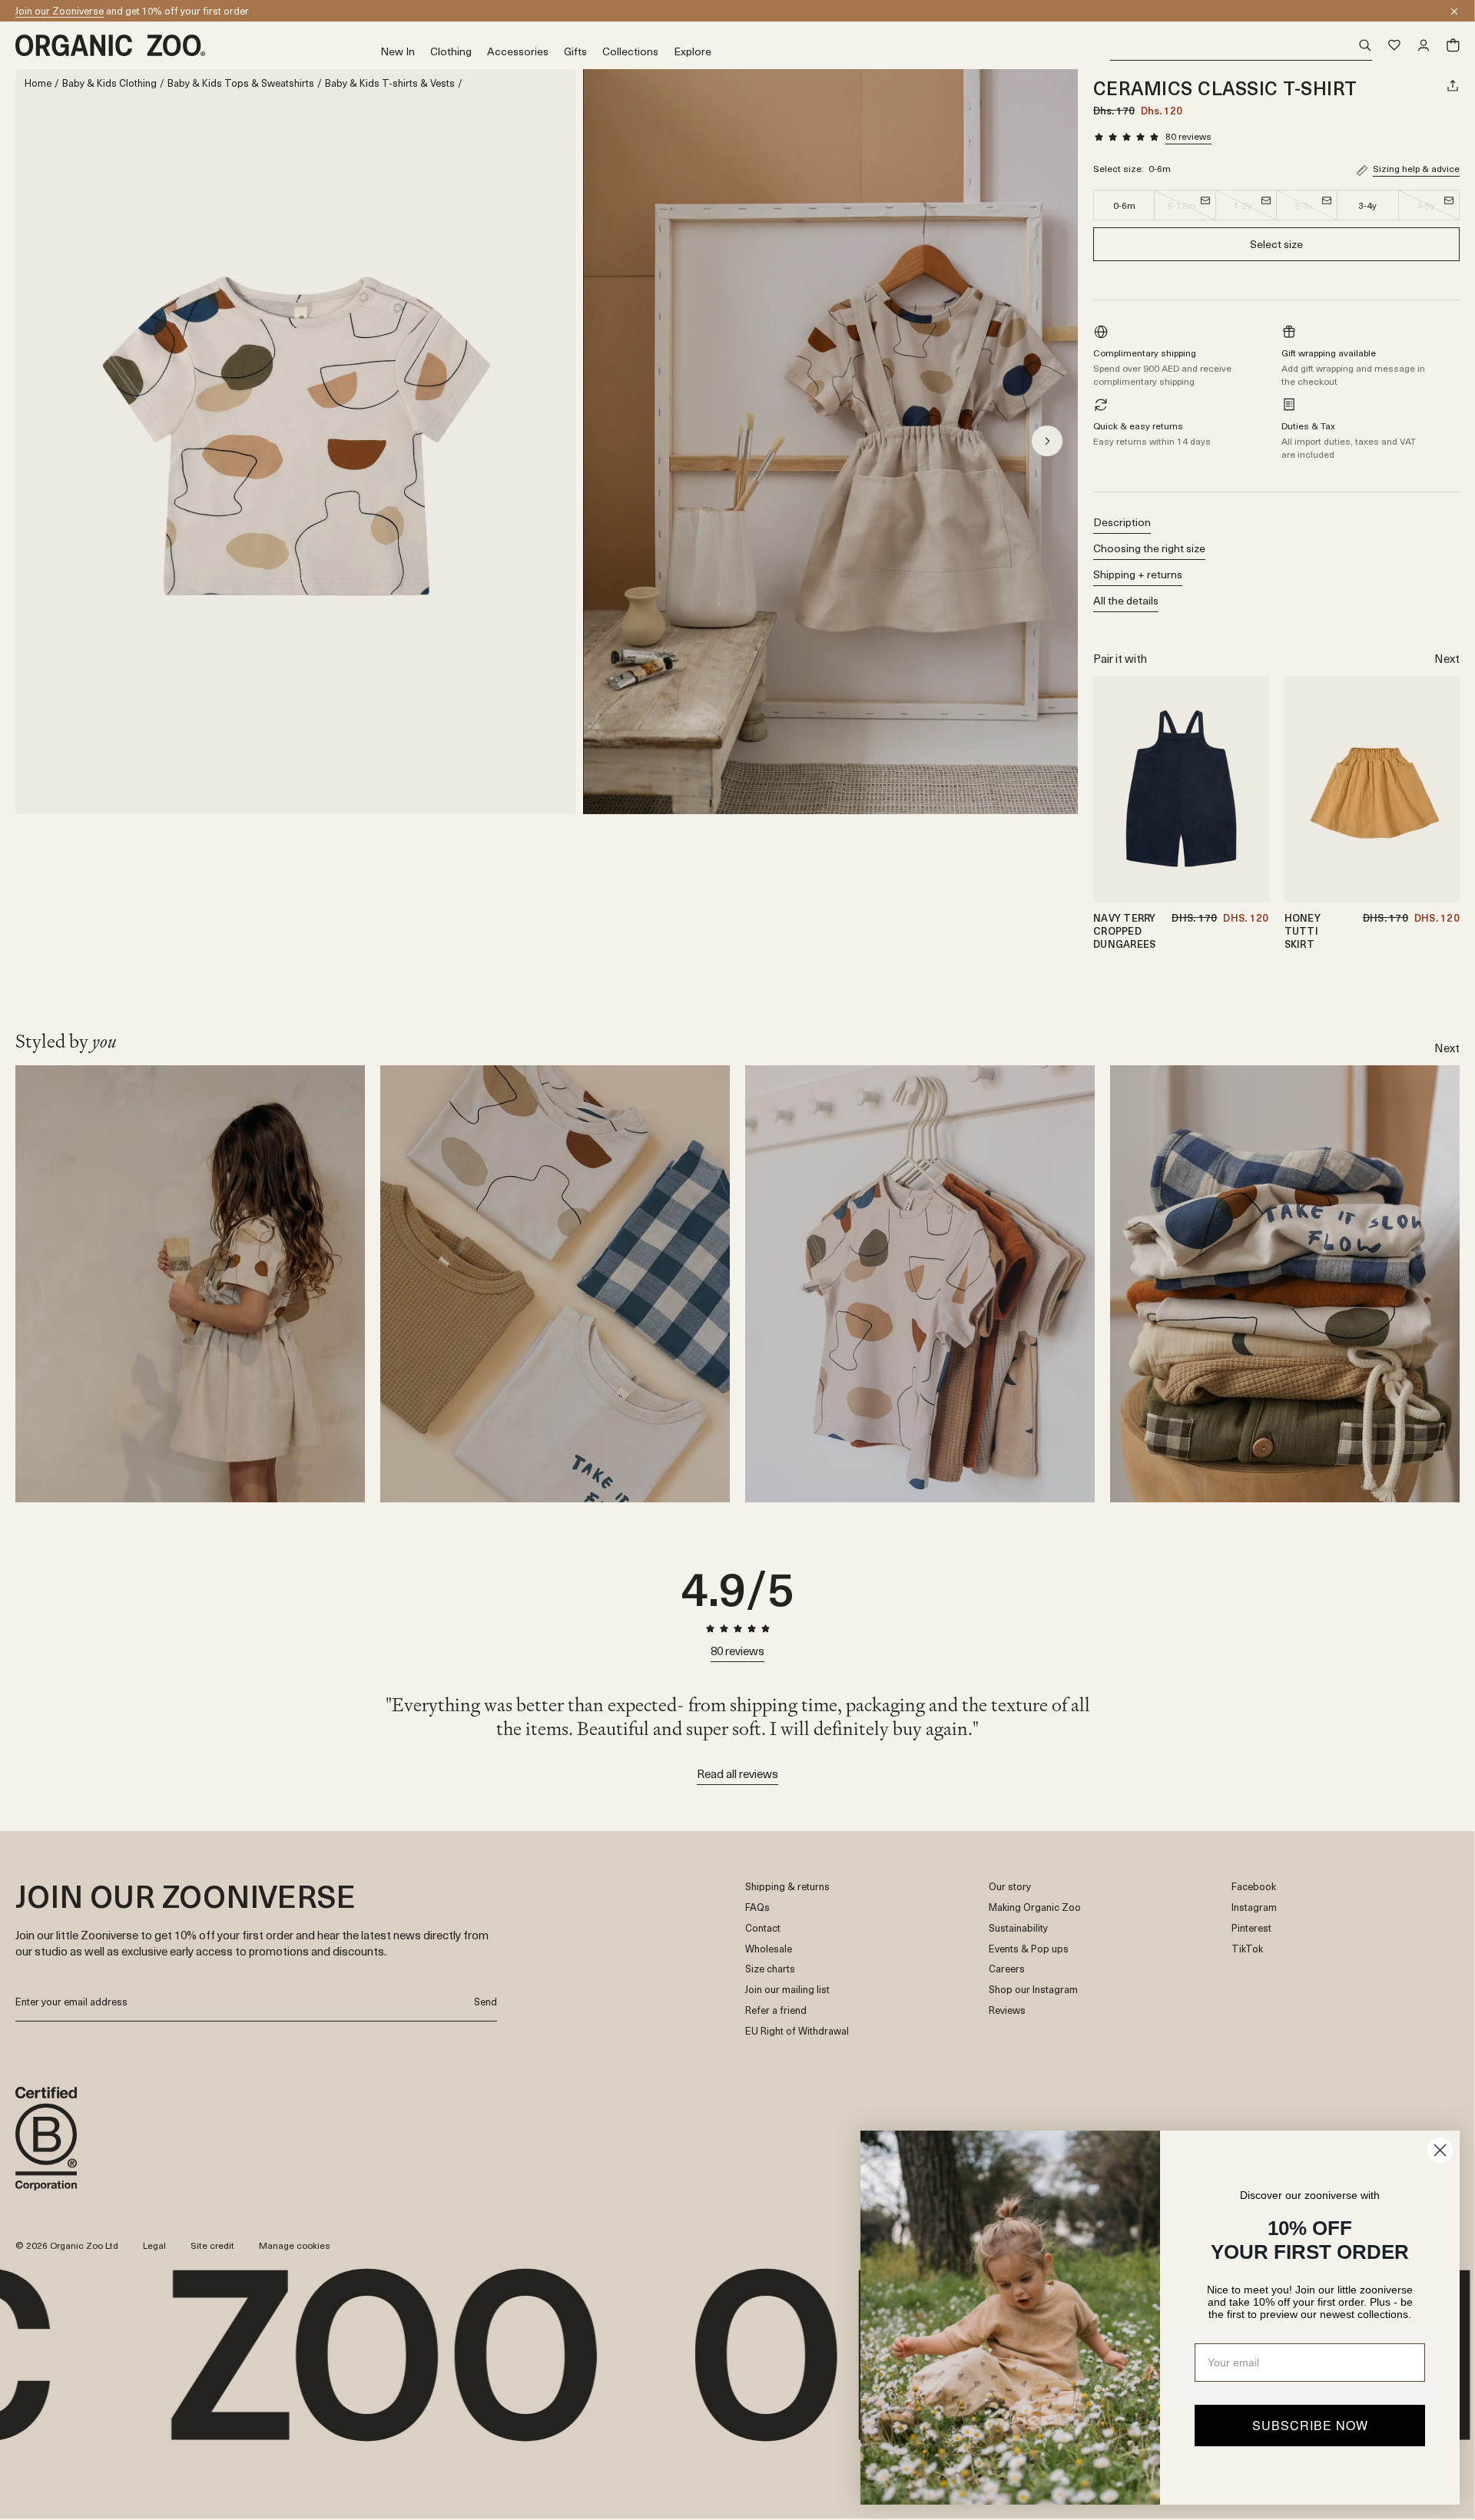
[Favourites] (1394, 45)
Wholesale (769, 1949)
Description (1122, 522)
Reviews (1007, 2010)
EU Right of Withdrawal (797, 2031)
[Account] (1424, 45)
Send (486, 2001)
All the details (1126, 600)
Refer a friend (776, 2010)
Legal (154, 2245)
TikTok (1247, 1949)
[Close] (1454, 12)
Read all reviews (737, 1773)
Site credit (212, 2245)
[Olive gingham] (1443, 730)
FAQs (757, 1907)
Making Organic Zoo (1035, 1907)
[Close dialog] (1440, 2150)
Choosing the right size (1149, 548)
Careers (1007, 1969)
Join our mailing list (787, 1990)
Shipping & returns (787, 1887)
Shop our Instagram (1033, 1990)
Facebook (1254, 1887)
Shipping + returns (1138, 574)
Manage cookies (295, 2245)
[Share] (1453, 85)
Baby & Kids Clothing (109, 83)
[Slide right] (1047, 441)
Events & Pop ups (1029, 1949)
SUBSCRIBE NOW (1310, 2425)
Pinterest (1251, 1928)
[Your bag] (1453, 45)
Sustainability (1018, 1928)
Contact (763, 1928)
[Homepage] (198, 45)
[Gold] (1443, 711)
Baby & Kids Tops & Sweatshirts (241, 83)
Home (38, 83)
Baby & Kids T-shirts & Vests (390, 83)
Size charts (770, 1969)
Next (1447, 658)
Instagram (1254, 1907)
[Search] (1241, 46)
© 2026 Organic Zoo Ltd (67, 2246)
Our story (1010, 1887)
